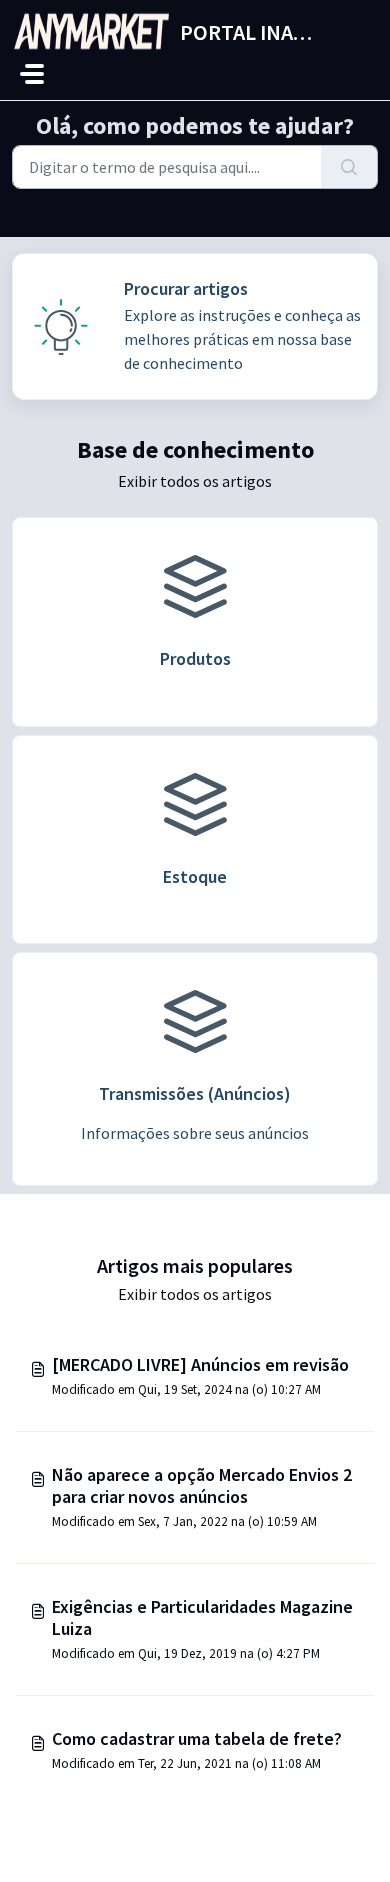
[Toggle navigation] (32, 74)
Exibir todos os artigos (195, 481)
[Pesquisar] (349, 167)
